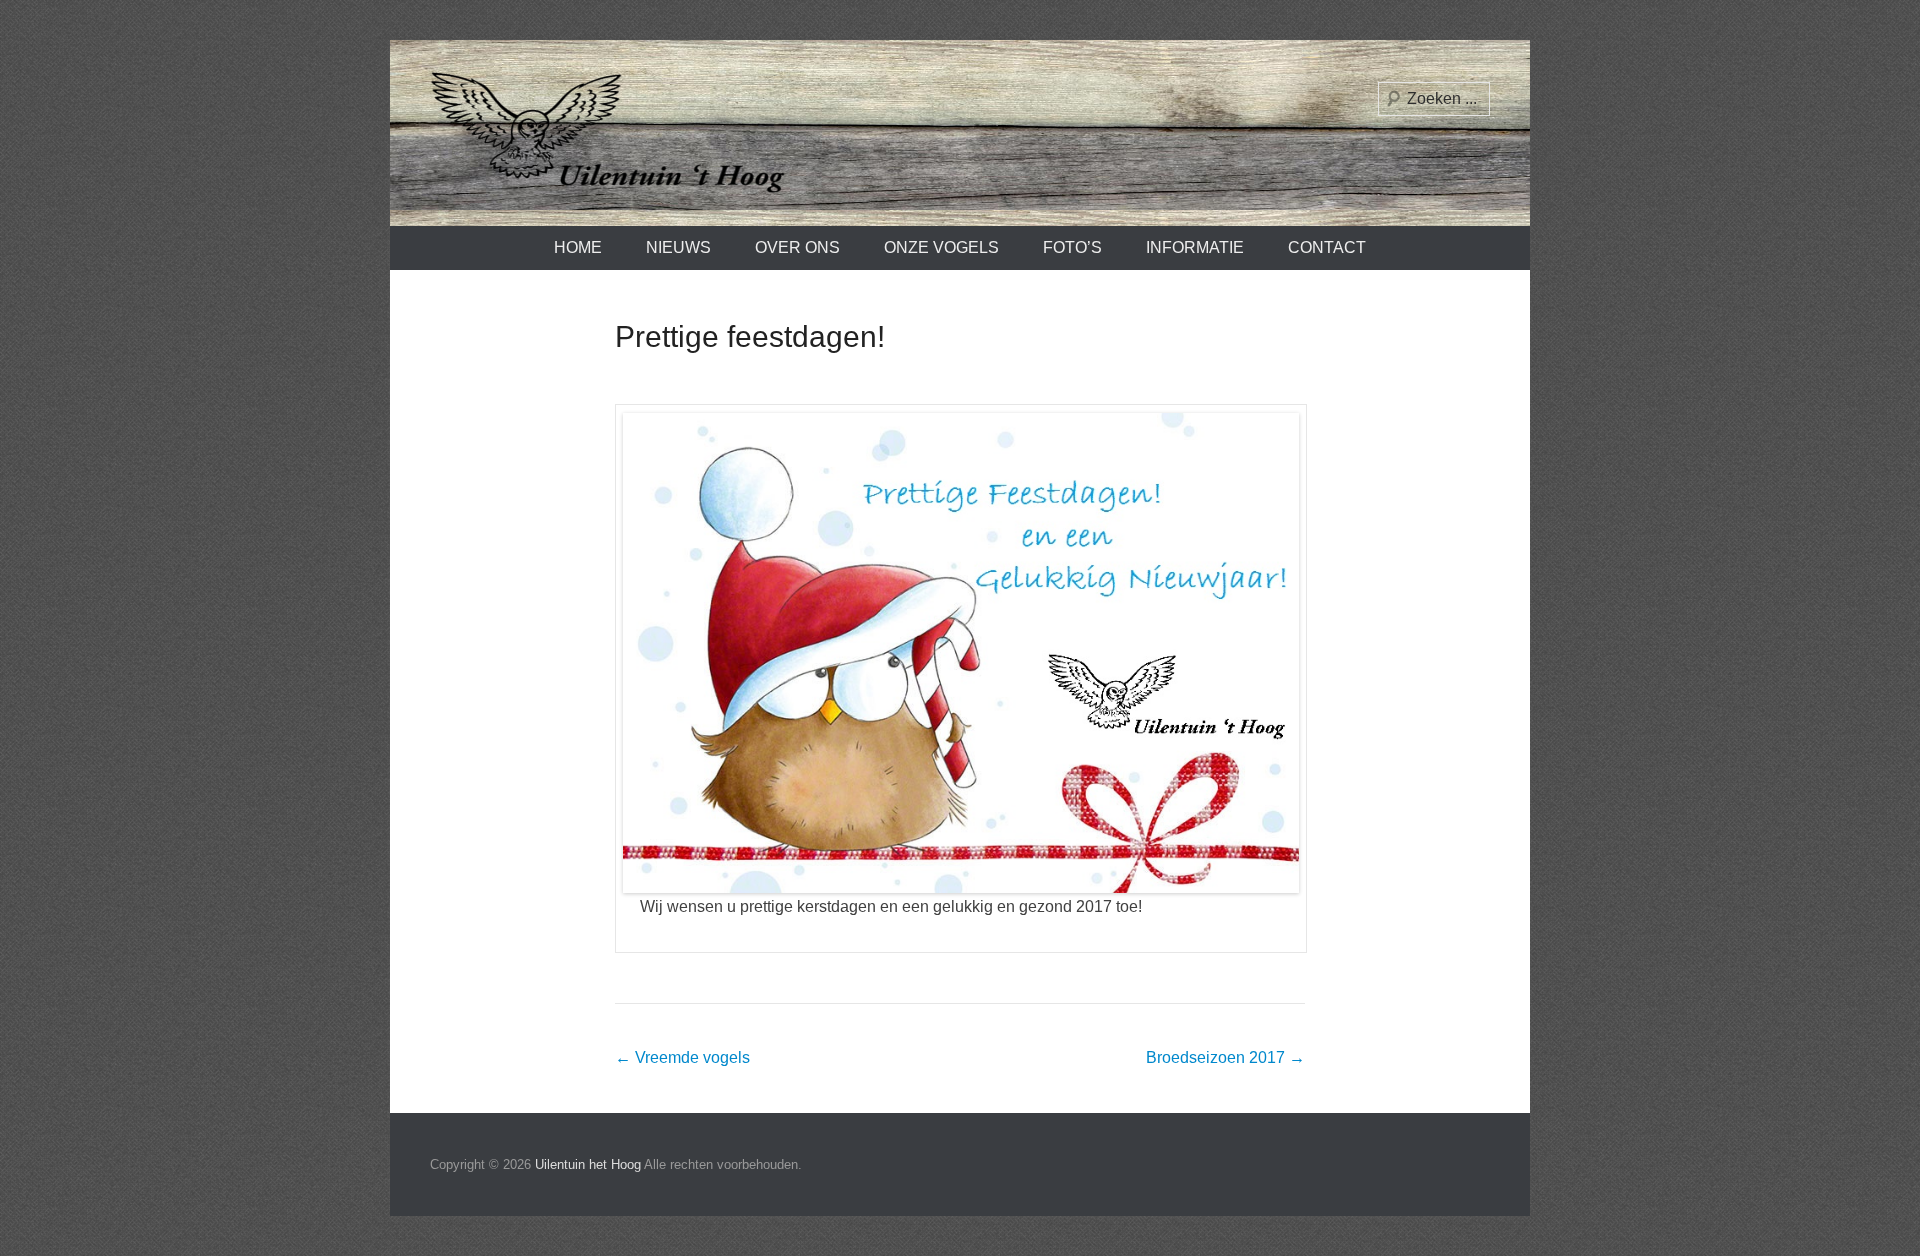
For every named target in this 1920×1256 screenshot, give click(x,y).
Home (578, 247)
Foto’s (1072, 247)
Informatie (1195, 247)
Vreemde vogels (682, 1057)
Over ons (797, 247)
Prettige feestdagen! (750, 336)
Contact (1327, 247)
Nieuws (678, 247)
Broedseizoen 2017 (1225, 1057)
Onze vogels (941, 247)
